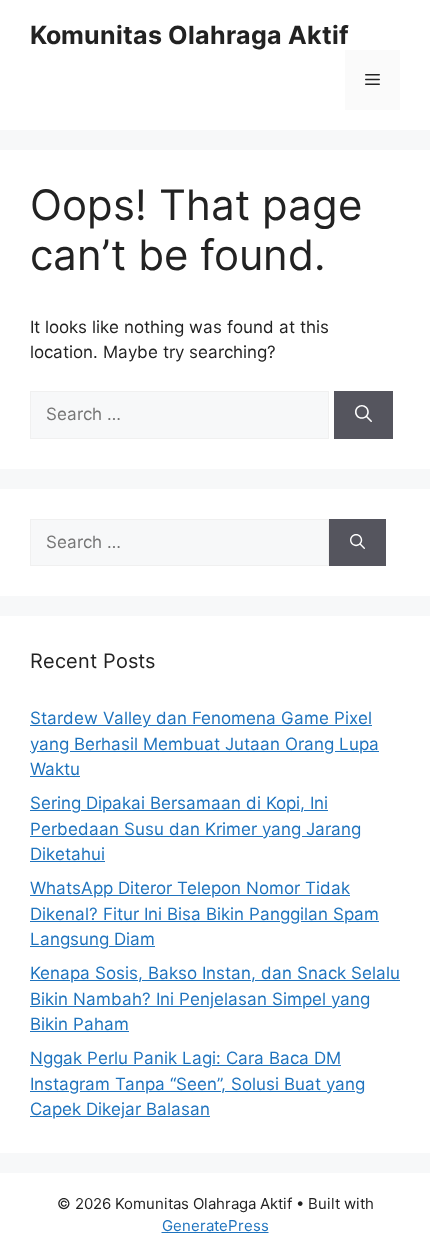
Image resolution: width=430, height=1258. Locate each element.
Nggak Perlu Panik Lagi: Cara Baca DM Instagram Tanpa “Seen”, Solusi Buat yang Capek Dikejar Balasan (197, 1083)
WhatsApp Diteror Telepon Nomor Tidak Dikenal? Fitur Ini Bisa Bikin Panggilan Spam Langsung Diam (204, 913)
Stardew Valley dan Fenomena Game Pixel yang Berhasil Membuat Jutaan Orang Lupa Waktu (204, 743)
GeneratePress (215, 1225)
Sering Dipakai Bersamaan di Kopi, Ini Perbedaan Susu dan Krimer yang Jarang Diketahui (195, 828)
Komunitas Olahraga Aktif (189, 35)
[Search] (363, 415)
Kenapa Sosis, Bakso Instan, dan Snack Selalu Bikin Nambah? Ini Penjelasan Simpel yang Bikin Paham (215, 998)
